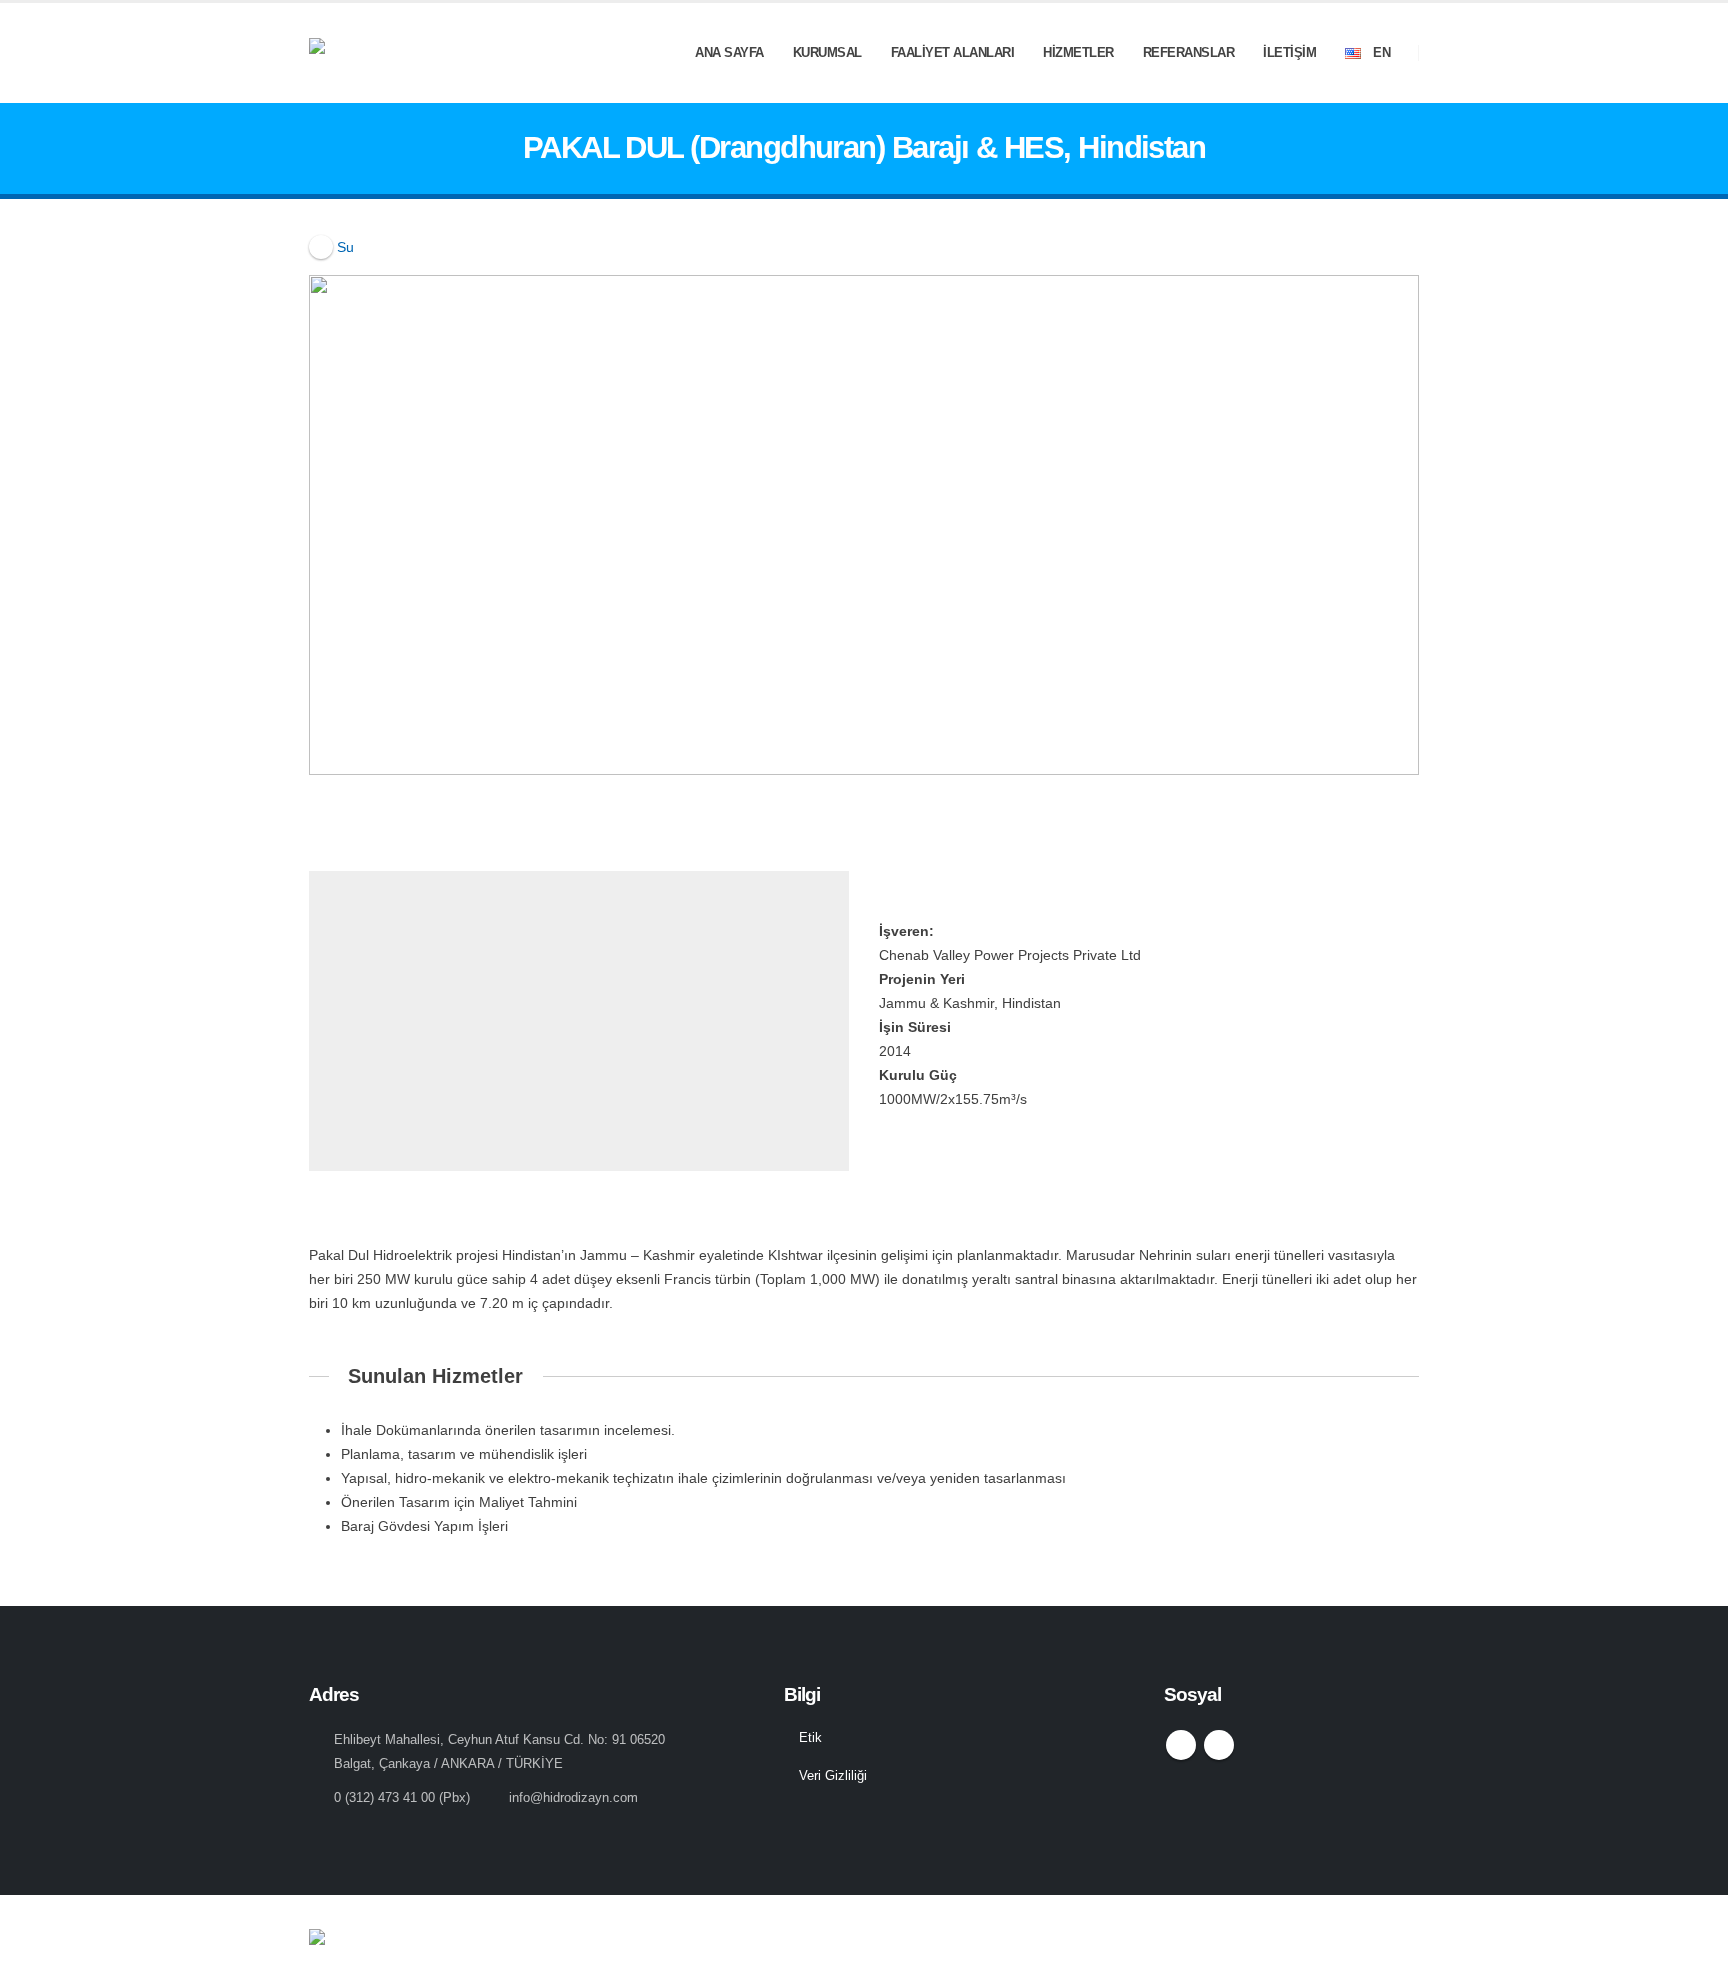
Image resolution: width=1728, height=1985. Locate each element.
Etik (810, 1738)
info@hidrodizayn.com (573, 1798)
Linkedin (1219, 1745)
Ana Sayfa (729, 52)
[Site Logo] (424, 53)
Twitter (1181, 1745)
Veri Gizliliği (833, 1776)
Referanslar (1189, 52)
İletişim (1289, 52)
